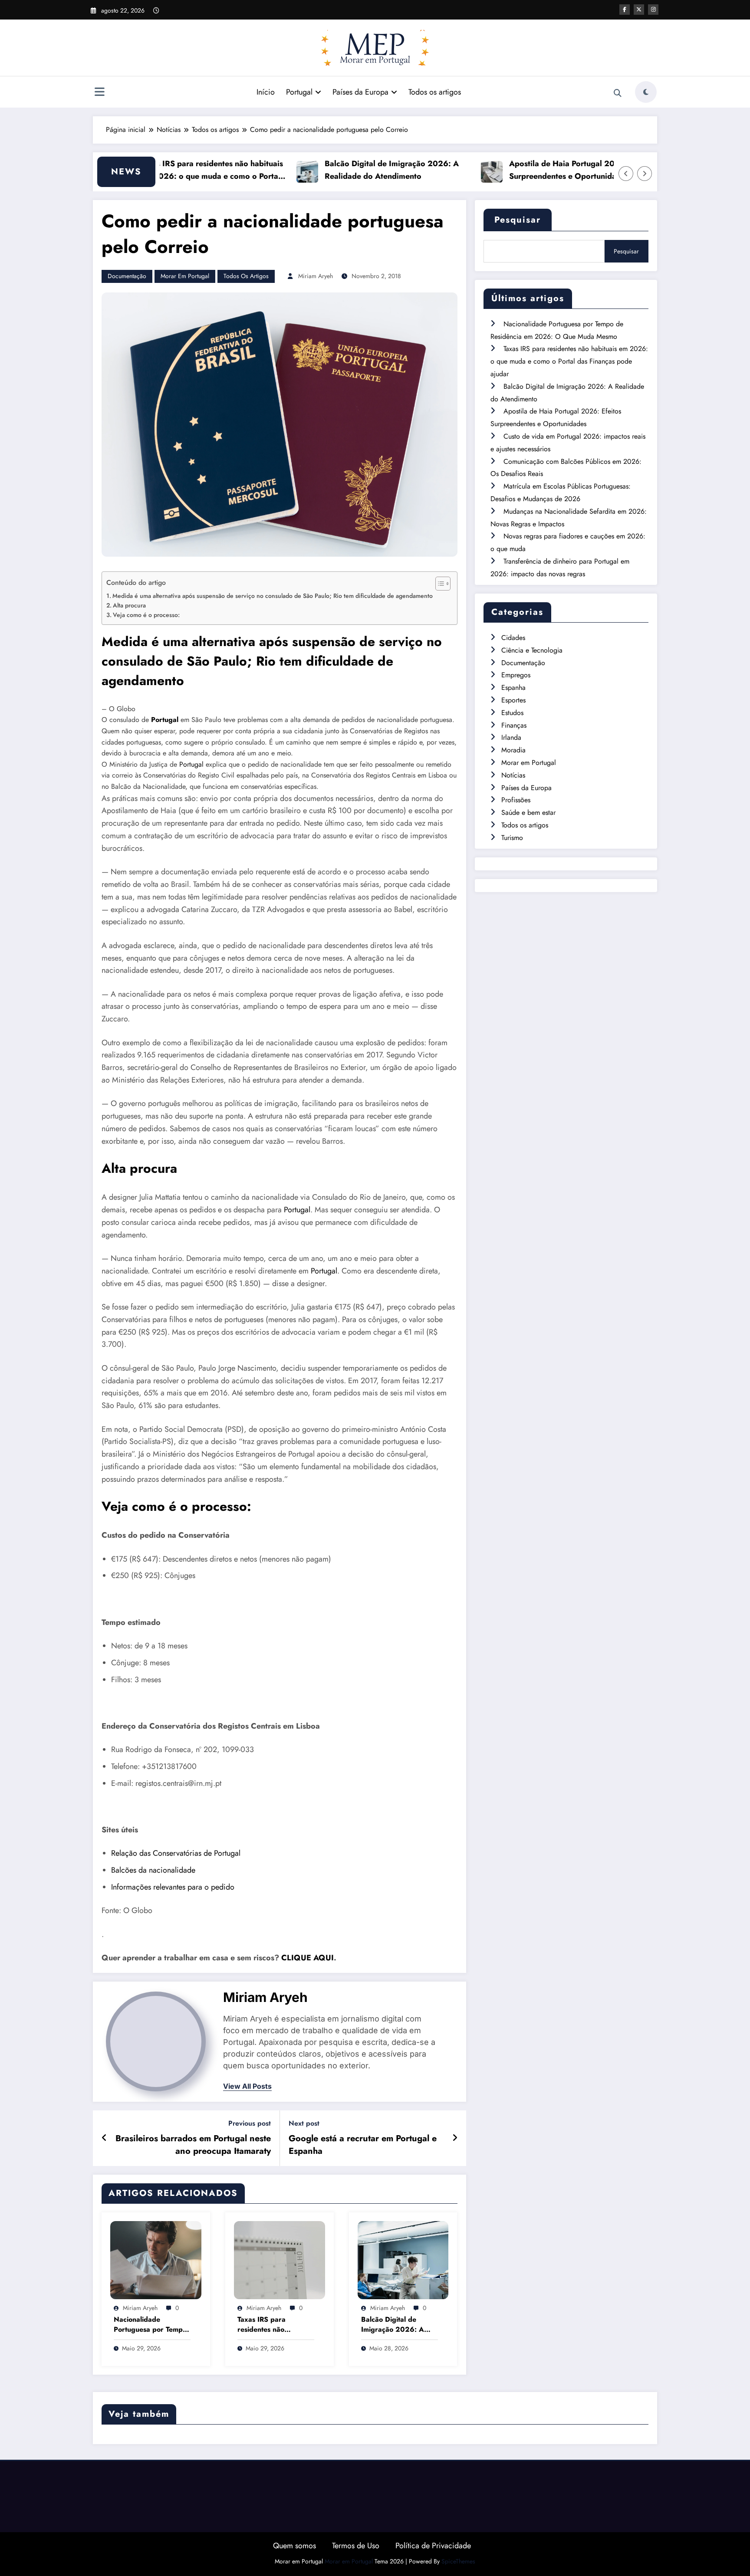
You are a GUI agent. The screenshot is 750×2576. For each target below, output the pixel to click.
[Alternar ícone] (99, 93)
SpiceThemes (458, 2561)
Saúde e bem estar (528, 812)
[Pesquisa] (618, 93)
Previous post (250, 2123)
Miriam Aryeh (316, 276)
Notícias (513, 775)
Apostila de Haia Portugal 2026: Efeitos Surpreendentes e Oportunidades (538, 170)
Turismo (512, 838)
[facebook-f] (625, 10)
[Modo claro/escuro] (646, 92)
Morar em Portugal (185, 276)
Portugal (299, 92)
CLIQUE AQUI (308, 1958)
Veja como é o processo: (146, 615)
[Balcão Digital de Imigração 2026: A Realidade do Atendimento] (403, 2259)
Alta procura (129, 605)
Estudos (512, 713)
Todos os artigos (435, 92)
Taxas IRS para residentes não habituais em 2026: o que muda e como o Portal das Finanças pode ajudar (168, 170)
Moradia (513, 750)
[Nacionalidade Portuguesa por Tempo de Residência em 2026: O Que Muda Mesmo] (156, 2259)
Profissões (516, 800)
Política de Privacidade (433, 2546)
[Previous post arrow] (104, 2138)
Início (266, 92)
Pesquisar (518, 220)
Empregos (516, 675)
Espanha (513, 687)
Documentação (127, 276)
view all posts (247, 2086)
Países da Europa (360, 92)
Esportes (513, 700)
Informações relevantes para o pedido (173, 1887)
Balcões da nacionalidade (153, 1870)
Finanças (514, 725)
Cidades (513, 638)
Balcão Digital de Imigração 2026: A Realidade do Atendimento (348, 170)
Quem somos (294, 2546)
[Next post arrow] (455, 2138)
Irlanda (511, 737)
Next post (304, 2123)
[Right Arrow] (645, 174)
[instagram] (653, 10)
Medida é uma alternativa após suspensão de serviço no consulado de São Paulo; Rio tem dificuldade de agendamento (273, 596)
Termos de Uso (356, 2546)
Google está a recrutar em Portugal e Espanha (363, 2145)
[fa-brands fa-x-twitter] (639, 10)
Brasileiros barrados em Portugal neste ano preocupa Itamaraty (193, 2145)
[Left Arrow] (626, 174)
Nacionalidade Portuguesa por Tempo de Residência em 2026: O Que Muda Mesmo (150, 2325)
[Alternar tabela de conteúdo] (439, 584)
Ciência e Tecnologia (532, 650)
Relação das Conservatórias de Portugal (176, 1853)
